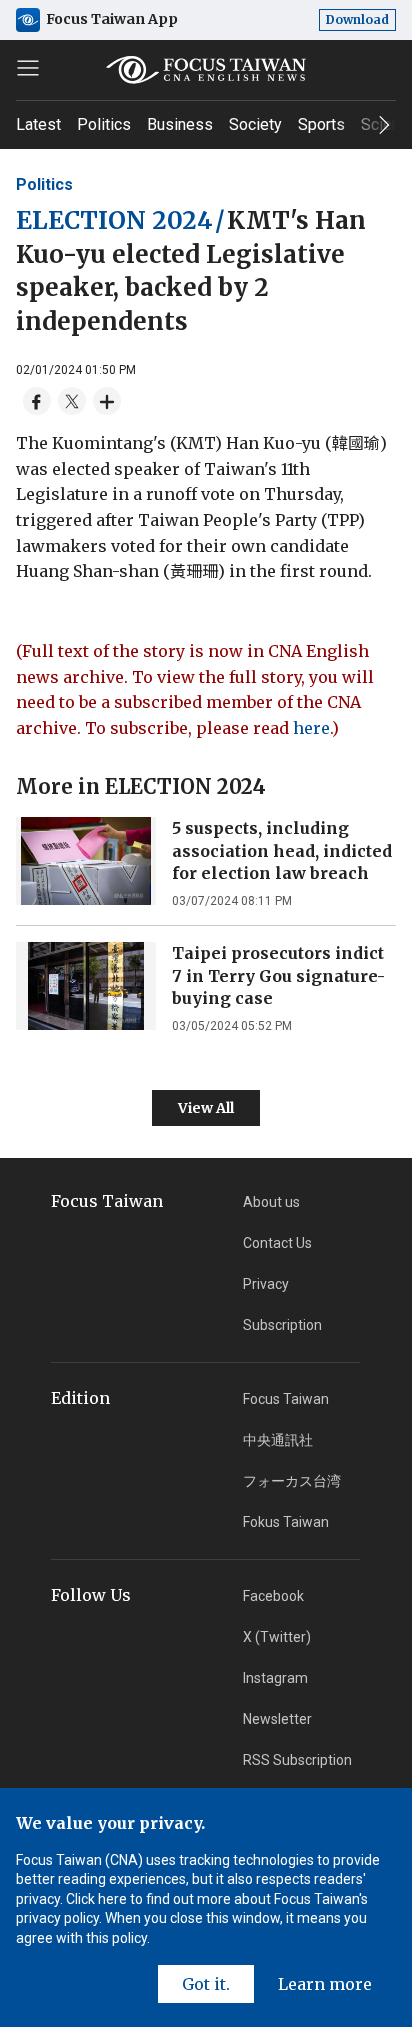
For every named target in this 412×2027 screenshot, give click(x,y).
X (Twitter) (277, 1637)
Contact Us (277, 1243)
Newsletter (277, 1719)
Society (255, 124)
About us (271, 1202)
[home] (206, 70)
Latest (38, 124)
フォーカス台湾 (292, 1481)
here (311, 728)
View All (206, 1108)
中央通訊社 (278, 1440)
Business (180, 124)
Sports (321, 124)
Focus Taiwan (286, 1399)
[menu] (28, 68)
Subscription (282, 1325)
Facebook (273, 1596)
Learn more (325, 1984)
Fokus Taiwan (286, 1522)
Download (357, 19)
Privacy (266, 1284)
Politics (104, 124)
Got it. (206, 1984)
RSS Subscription (297, 1760)
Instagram (275, 1678)
